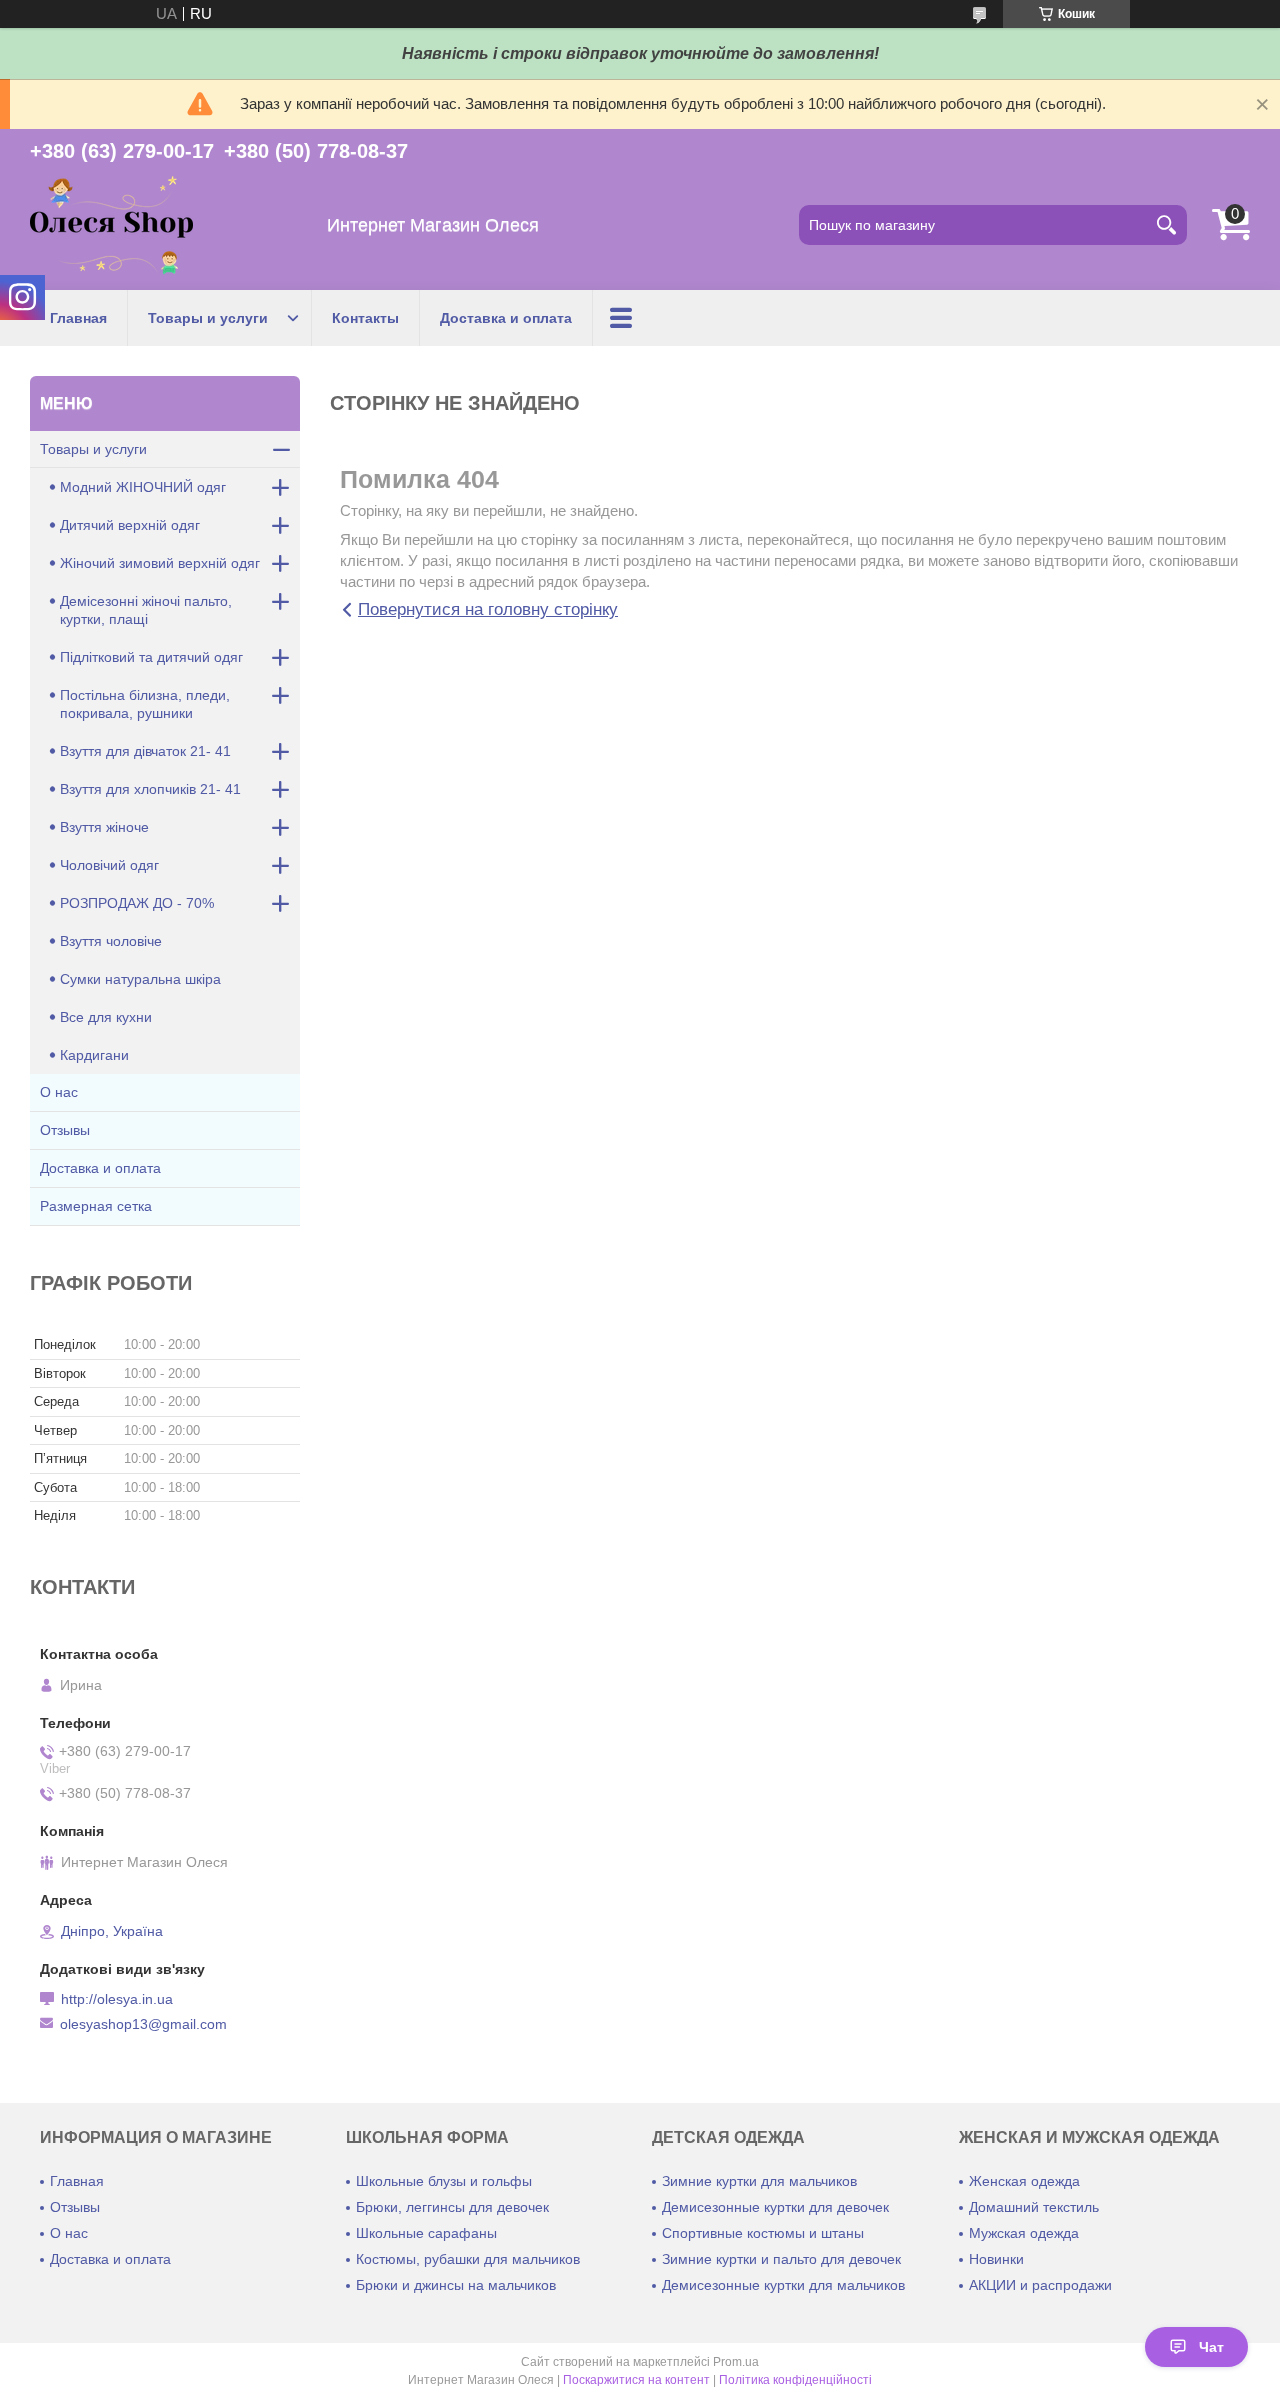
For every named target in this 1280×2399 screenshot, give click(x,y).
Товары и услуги (208, 318)
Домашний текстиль (1034, 2207)
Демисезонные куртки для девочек (775, 2207)
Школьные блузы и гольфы (444, 2181)
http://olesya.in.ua (117, 1999)
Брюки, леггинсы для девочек (452, 2207)
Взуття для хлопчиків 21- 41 (150, 789)
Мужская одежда (1024, 2233)
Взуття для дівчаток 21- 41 (145, 751)
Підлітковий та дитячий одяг (151, 657)
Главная (78, 318)
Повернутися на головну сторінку (488, 609)
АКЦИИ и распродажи (1040, 2285)
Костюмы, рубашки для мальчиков (468, 2259)
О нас (59, 1092)
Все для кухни (106, 1017)
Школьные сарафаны (426, 2233)
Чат (1211, 2347)
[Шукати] (1167, 225)
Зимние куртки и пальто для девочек (781, 2259)
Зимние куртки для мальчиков (759, 2181)
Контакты (365, 318)
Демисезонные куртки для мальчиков (783, 2285)
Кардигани (94, 1055)
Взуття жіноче (104, 827)
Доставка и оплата (506, 318)
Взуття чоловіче (111, 941)
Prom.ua (736, 2362)
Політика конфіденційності (795, 2380)
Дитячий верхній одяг (130, 525)
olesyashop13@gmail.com (143, 2024)
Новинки (996, 2259)
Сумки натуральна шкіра (140, 979)
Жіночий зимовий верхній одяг (160, 563)
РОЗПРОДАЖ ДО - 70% (137, 903)
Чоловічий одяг (109, 865)
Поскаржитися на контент (636, 2380)
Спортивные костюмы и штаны (763, 2233)
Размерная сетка (96, 1206)
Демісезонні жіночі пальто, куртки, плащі (146, 610)
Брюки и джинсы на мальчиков (456, 2285)
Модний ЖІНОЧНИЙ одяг (143, 487)
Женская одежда (1024, 2181)
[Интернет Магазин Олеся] (111, 225)
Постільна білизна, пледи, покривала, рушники (145, 704)
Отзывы (65, 1130)
